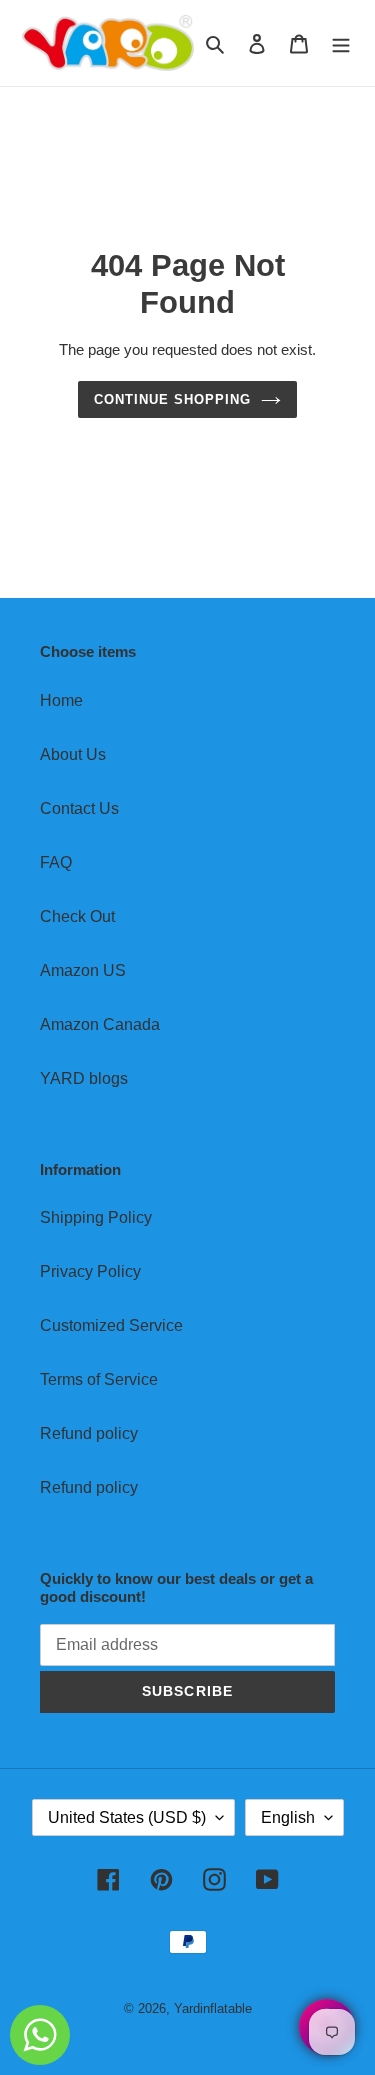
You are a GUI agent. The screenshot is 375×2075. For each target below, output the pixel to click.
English (288, 1817)
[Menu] (341, 43)
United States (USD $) (127, 1817)
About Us (73, 754)
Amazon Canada (100, 1024)
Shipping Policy (96, 1217)
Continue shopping (173, 399)
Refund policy (89, 1433)
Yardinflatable (213, 2008)
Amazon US (83, 970)
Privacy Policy (90, 1271)
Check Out (77, 916)
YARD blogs (84, 1078)
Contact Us (79, 808)
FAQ (56, 862)
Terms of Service (99, 1379)
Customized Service (111, 1325)
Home (61, 700)
